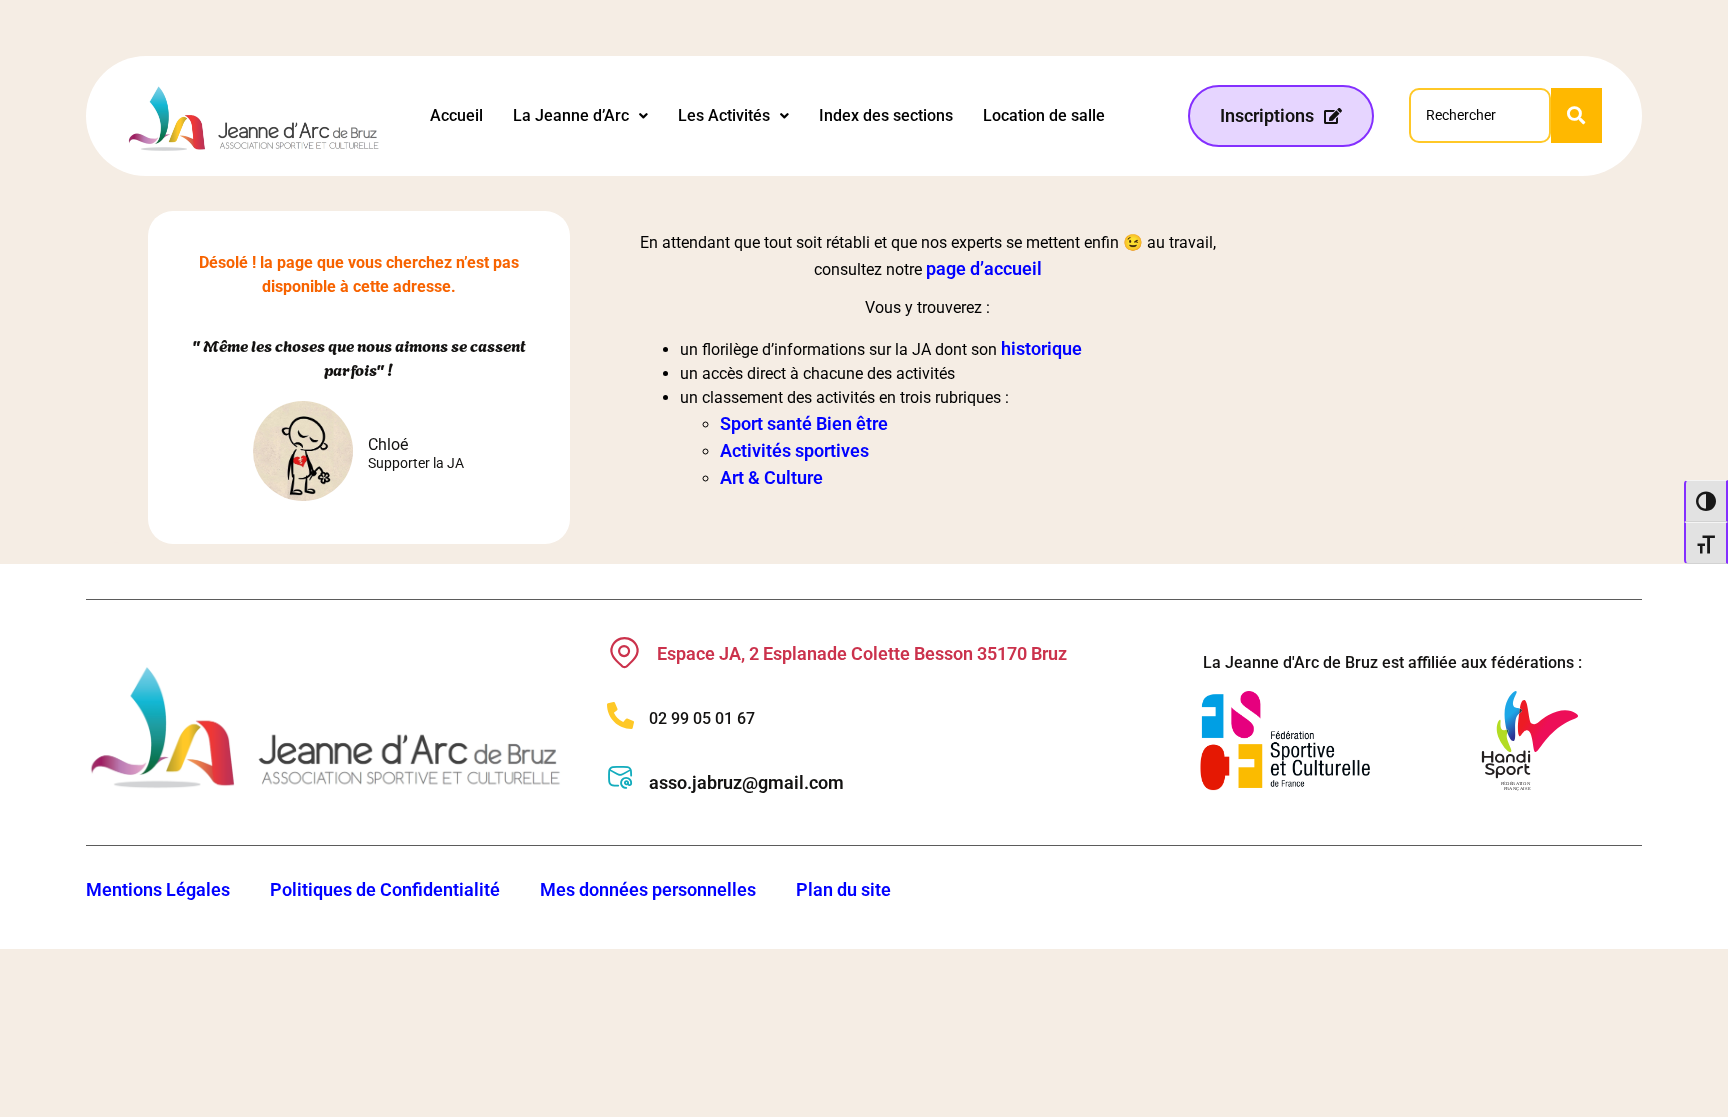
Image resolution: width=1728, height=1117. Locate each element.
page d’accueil (984, 268)
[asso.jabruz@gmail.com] (620, 777)
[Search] (1576, 115)
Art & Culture (771, 477)
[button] (580, 116)
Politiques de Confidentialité (385, 889)
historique (1041, 348)
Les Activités (724, 115)
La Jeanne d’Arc (571, 115)
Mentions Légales (158, 889)
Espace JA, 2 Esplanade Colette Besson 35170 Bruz (862, 653)
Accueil (456, 115)
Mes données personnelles (648, 889)
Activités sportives (794, 450)
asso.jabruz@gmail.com (746, 782)
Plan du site (843, 889)
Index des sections (886, 115)
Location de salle (1044, 115)
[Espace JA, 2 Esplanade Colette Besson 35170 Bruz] (624, 652)
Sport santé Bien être (804, 423)
